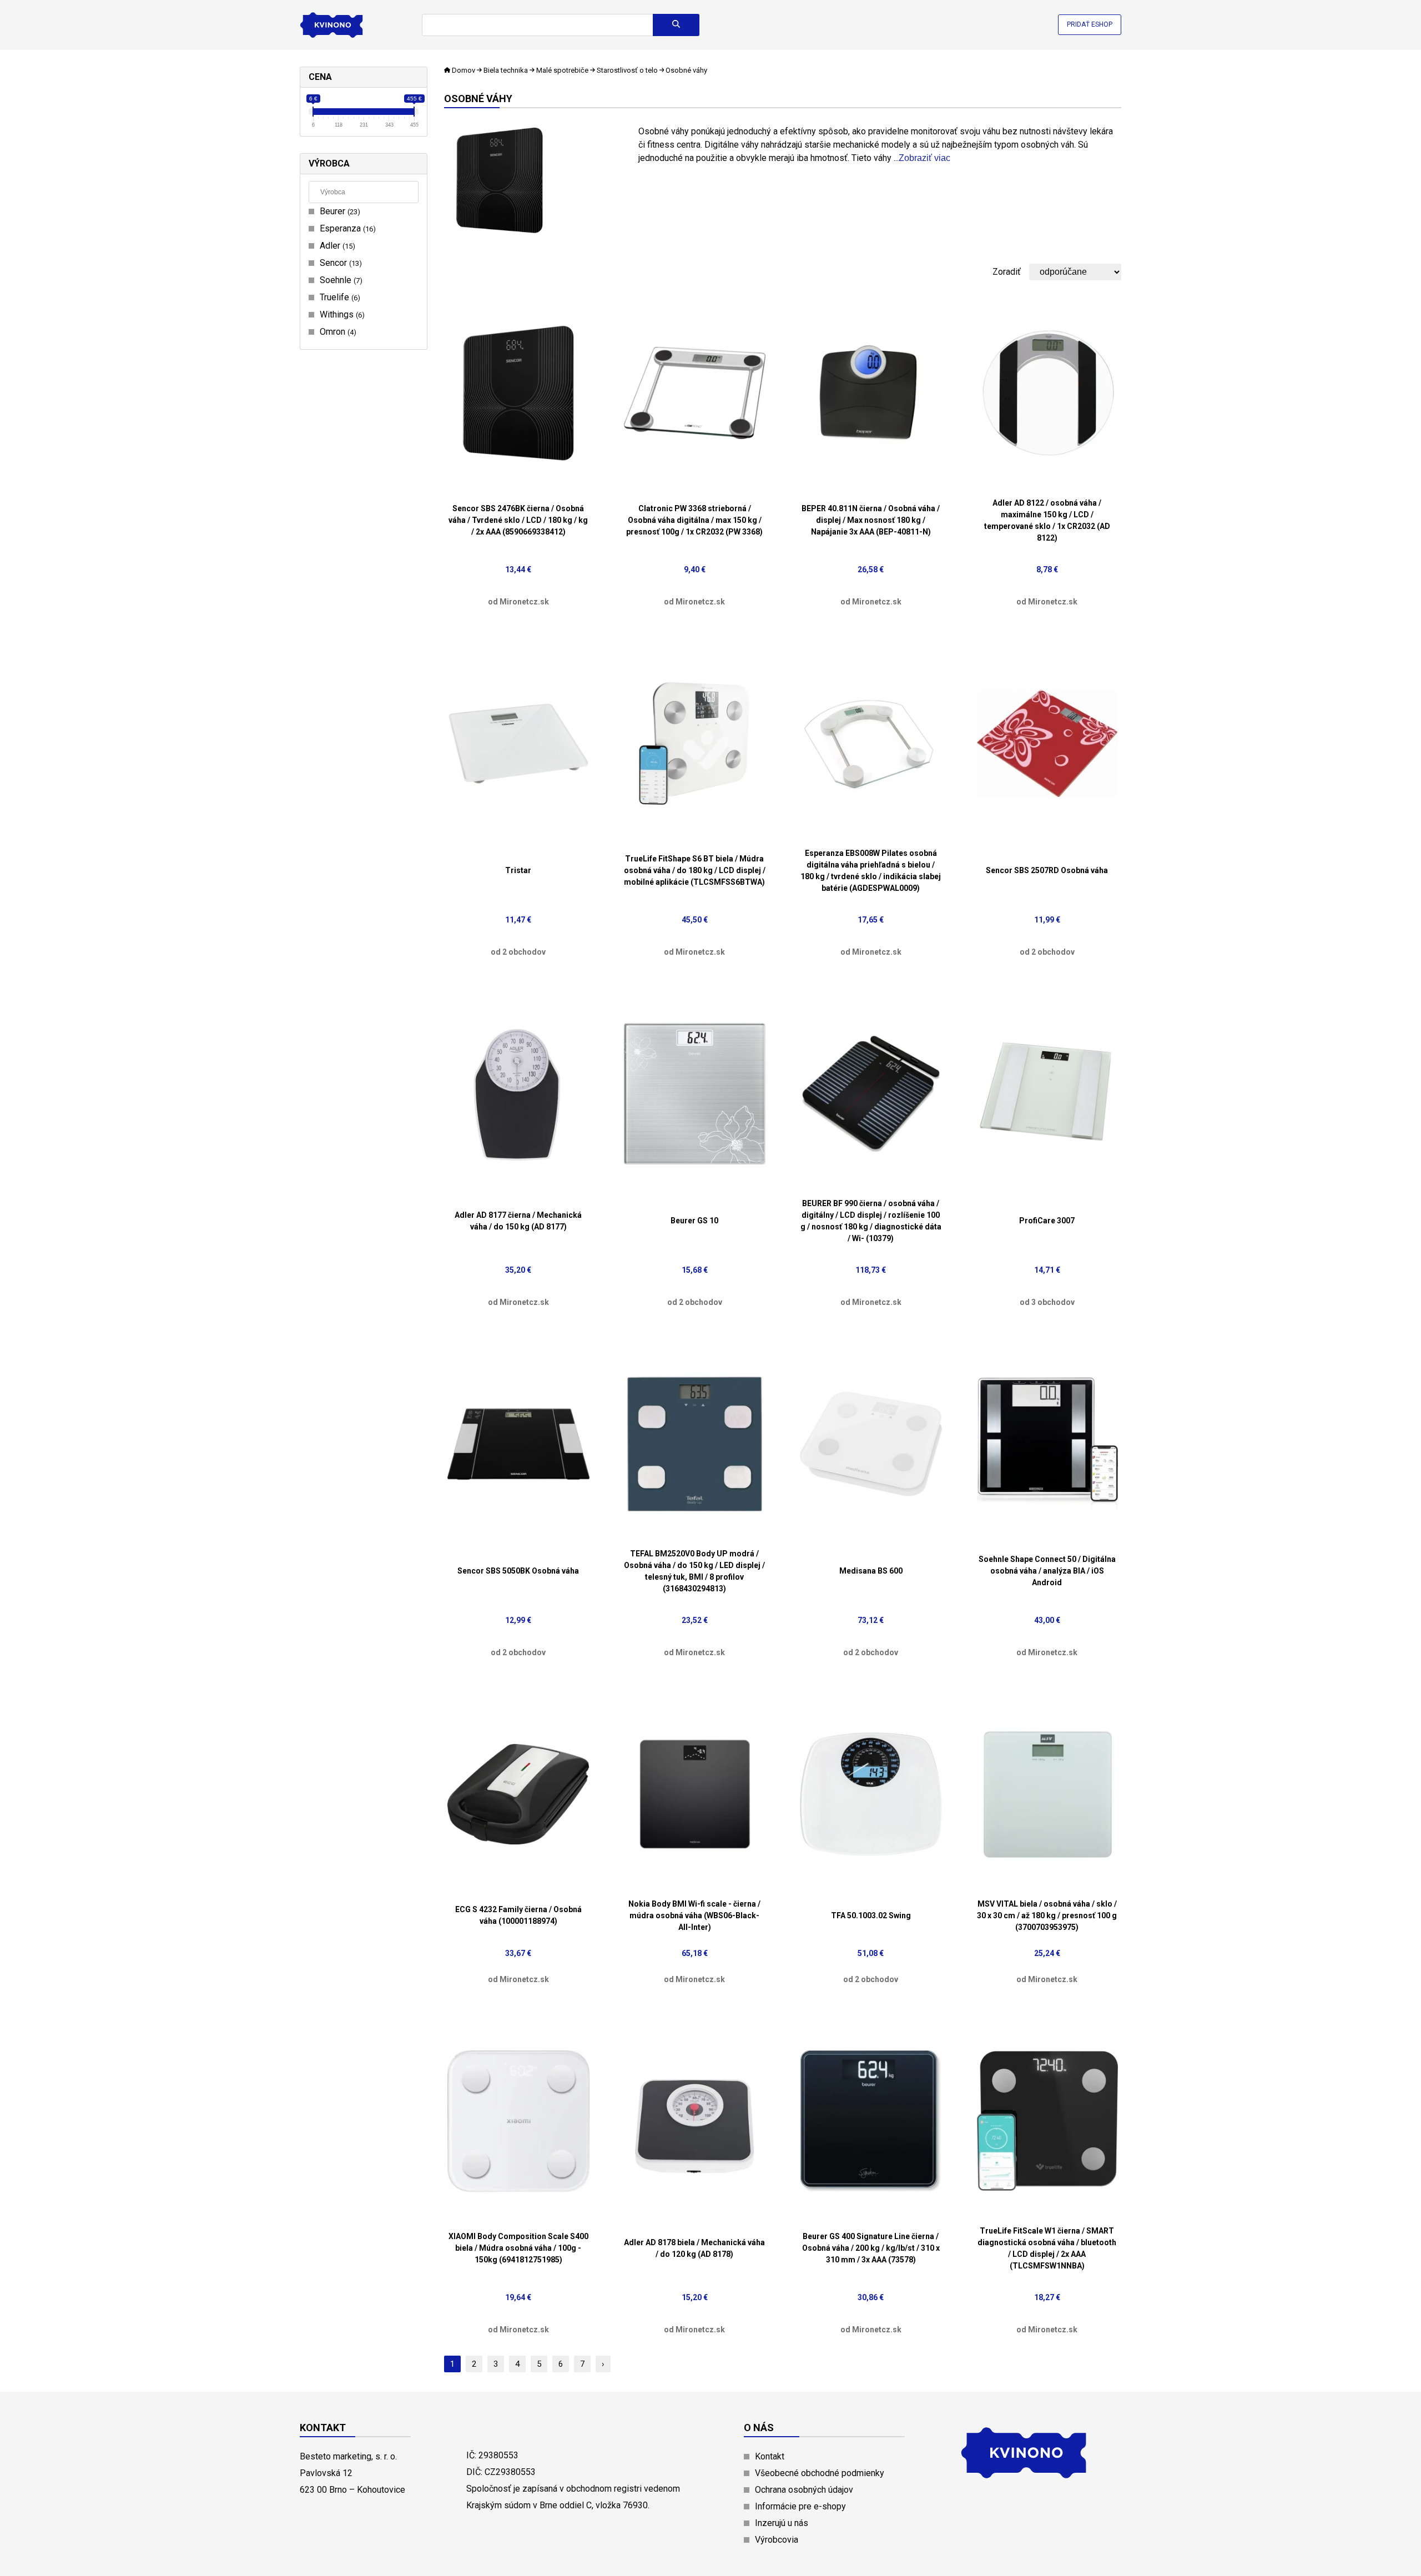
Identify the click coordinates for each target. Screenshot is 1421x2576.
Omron (337, 332)
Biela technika (506, 70)
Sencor (339, 263)
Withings (341, 314)
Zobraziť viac (924, 158)
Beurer (339, 211)
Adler (336, 246)
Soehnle (340, 280)
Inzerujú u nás (782, 2523)
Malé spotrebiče (562, 70)
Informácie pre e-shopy (800, 2506)
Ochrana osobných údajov (804, 2490)
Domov (463, 70)
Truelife (339, 297)
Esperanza (346, 228)
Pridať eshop (1090, 24)
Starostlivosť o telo (627, 70)
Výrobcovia (777, 2540)
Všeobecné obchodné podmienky (820, 2473)
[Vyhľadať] (676, 25)
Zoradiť (1007, 272)
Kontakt (770, 2456)
